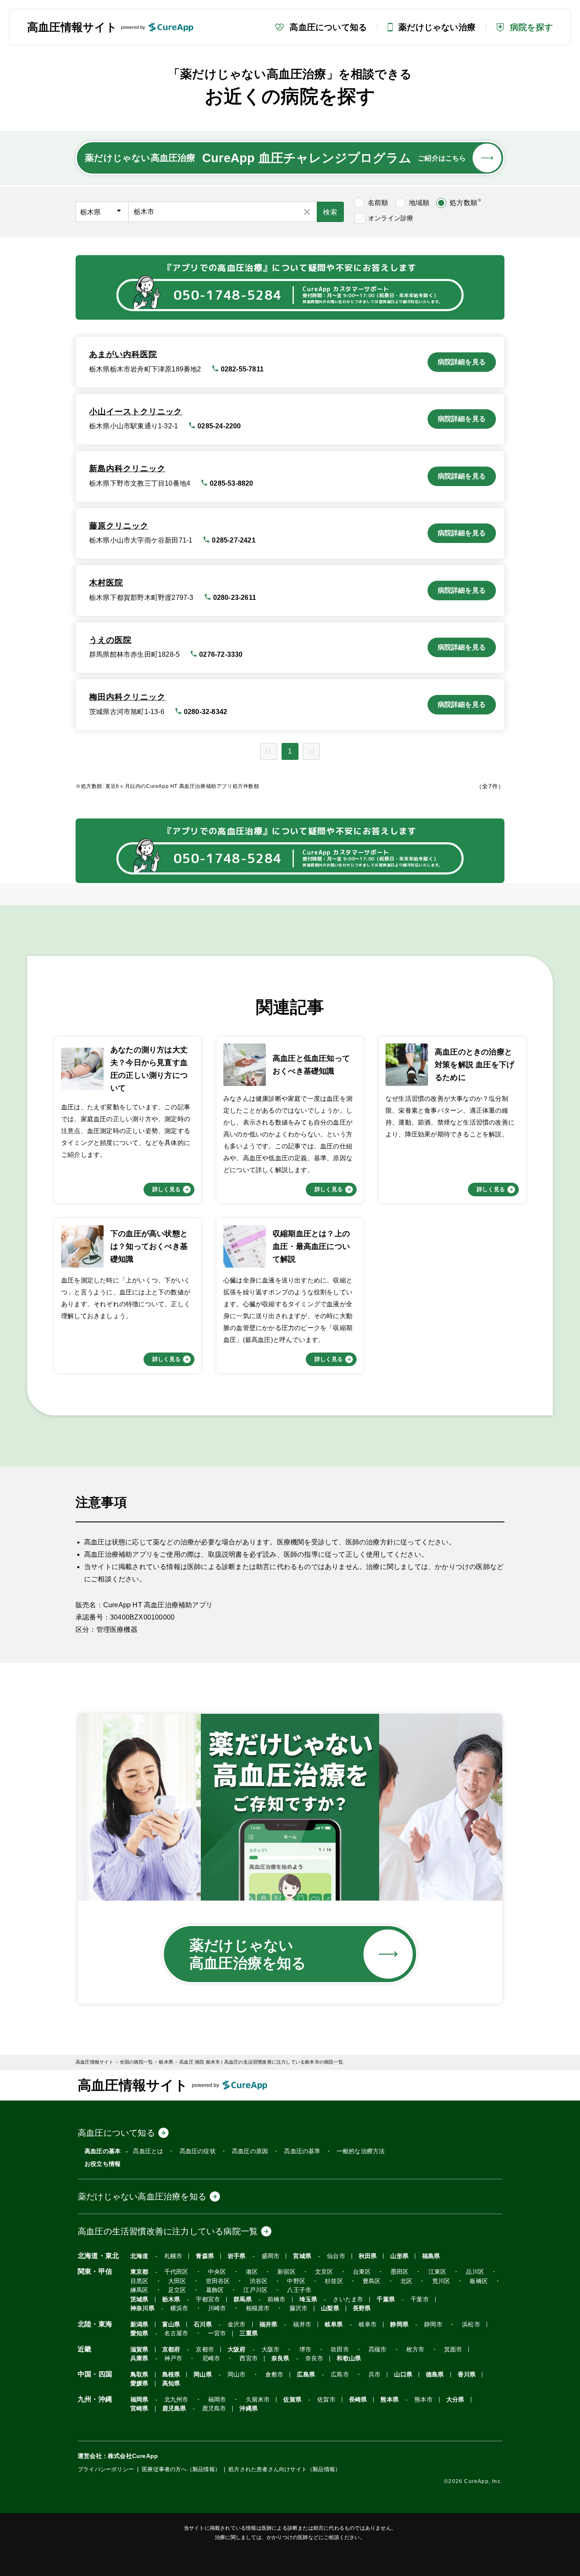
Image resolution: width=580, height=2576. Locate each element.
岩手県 (237, 2256)
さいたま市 (348, 2299)
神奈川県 (142, 2308)
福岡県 (139, 2400)
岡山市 (237, 2375)
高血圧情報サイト (72, 27)
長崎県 (358, 2400)
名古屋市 (176, 2333)
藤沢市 (299, 2308)
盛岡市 (271, 2256)
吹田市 (340, 2350)
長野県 (362, 2308)
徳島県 (435, 2375)
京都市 (205, 2350)
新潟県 (139, 2324)
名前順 (378, 203)
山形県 (399, 2256)
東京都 (139, 2272)
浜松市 (471, 2324)
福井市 (302, 2324)
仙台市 (336, 2256)
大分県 (455, 2400)
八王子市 (299, 2290)
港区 (252, 2272)
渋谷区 (259, 2281)
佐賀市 (326, 2400)
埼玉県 (308, 2299)
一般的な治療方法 (361, 2151)
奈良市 (314, 2358)
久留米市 (258, 2400)
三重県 (249, 2333)
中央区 (217, 2272)
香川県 (467, 2375)
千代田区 (176, 2272)
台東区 (362, 2272)
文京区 (324, 2272)
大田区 (177, 2281)
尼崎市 (211, 2358)
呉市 (374, 2375)
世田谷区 (218, 2281)
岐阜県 (334, 2324)
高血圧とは (148, 2151)
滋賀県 (139, 2350)
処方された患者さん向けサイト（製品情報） (284, 2469)
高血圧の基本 (103, 2151)
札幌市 (173, 2256)
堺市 (305, 2350)
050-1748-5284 (228, 295)
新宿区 (286, 2272)
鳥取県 (139, 2375)
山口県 (403, 2375)
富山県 (171, 2324)
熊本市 (424, 2400)
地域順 (419, 203)
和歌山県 (349, 2358)
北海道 (139, 2256)
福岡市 (217, 2400)
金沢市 (237, 2324)
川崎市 (217, 2308)
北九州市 (176, 2400)
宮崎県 (139, 2409)
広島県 (306, 2375)
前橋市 (277, 2299)
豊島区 (372, 2281)
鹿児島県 (174, 2409)
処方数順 (466, 202)
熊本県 (390, 2400)
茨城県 (139, 2299)
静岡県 (399, 2324)
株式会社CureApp (133, 2456)
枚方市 (415, 2350)
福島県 (431, 2256)
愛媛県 (139, 2383)
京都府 (171, 2350)
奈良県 (280, 2358)
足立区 (177, 2290)
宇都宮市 (208, 2299)
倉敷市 (275, 2375)
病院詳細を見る (462, 362)
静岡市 (433, 2324)
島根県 (171, 2375)
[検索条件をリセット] (307, 212)
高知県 (171, 2383)
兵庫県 (139, 2358)
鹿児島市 (214, 2409)
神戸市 (173, 2358)
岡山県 (203, 2375)
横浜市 (179, 2308)
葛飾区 (215, 2290)
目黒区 (139, 2281)
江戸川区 (255, 2290)
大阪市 (271, 2350)
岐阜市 (368, 2324)
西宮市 (249, 2358)
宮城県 (302, 2256)
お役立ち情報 (103, 2164)
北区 (406, 2281)
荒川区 (441, 2281)
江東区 (438, 2272)
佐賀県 (292, 2400)
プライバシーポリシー (106, 2469)
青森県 (205, 2256)
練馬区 (139, 2290)
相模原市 (258, 2308)
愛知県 (139, 2333)
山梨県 (330, 2308)
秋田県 (368, 2256)
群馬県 (243, 2299)
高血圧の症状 (198, 2151)
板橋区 (479, 2281)
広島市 (340, 2375)
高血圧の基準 (302, 2151)
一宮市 (217, 2333)
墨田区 (400, 2272)
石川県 (203, 2324)
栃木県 (171, 2299)
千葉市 (420, 2299)
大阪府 (237, 2350)
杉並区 (334, 2281)
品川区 (475, 2272)
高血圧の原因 (250, 2151)
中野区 (296, 2281)
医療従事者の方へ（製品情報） (181, 2469)
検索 (330, 212)
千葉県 (386, 2299)
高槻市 (378, 2350)
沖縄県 (249, 2409)
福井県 (269, 2324)
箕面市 (453, 2350)
